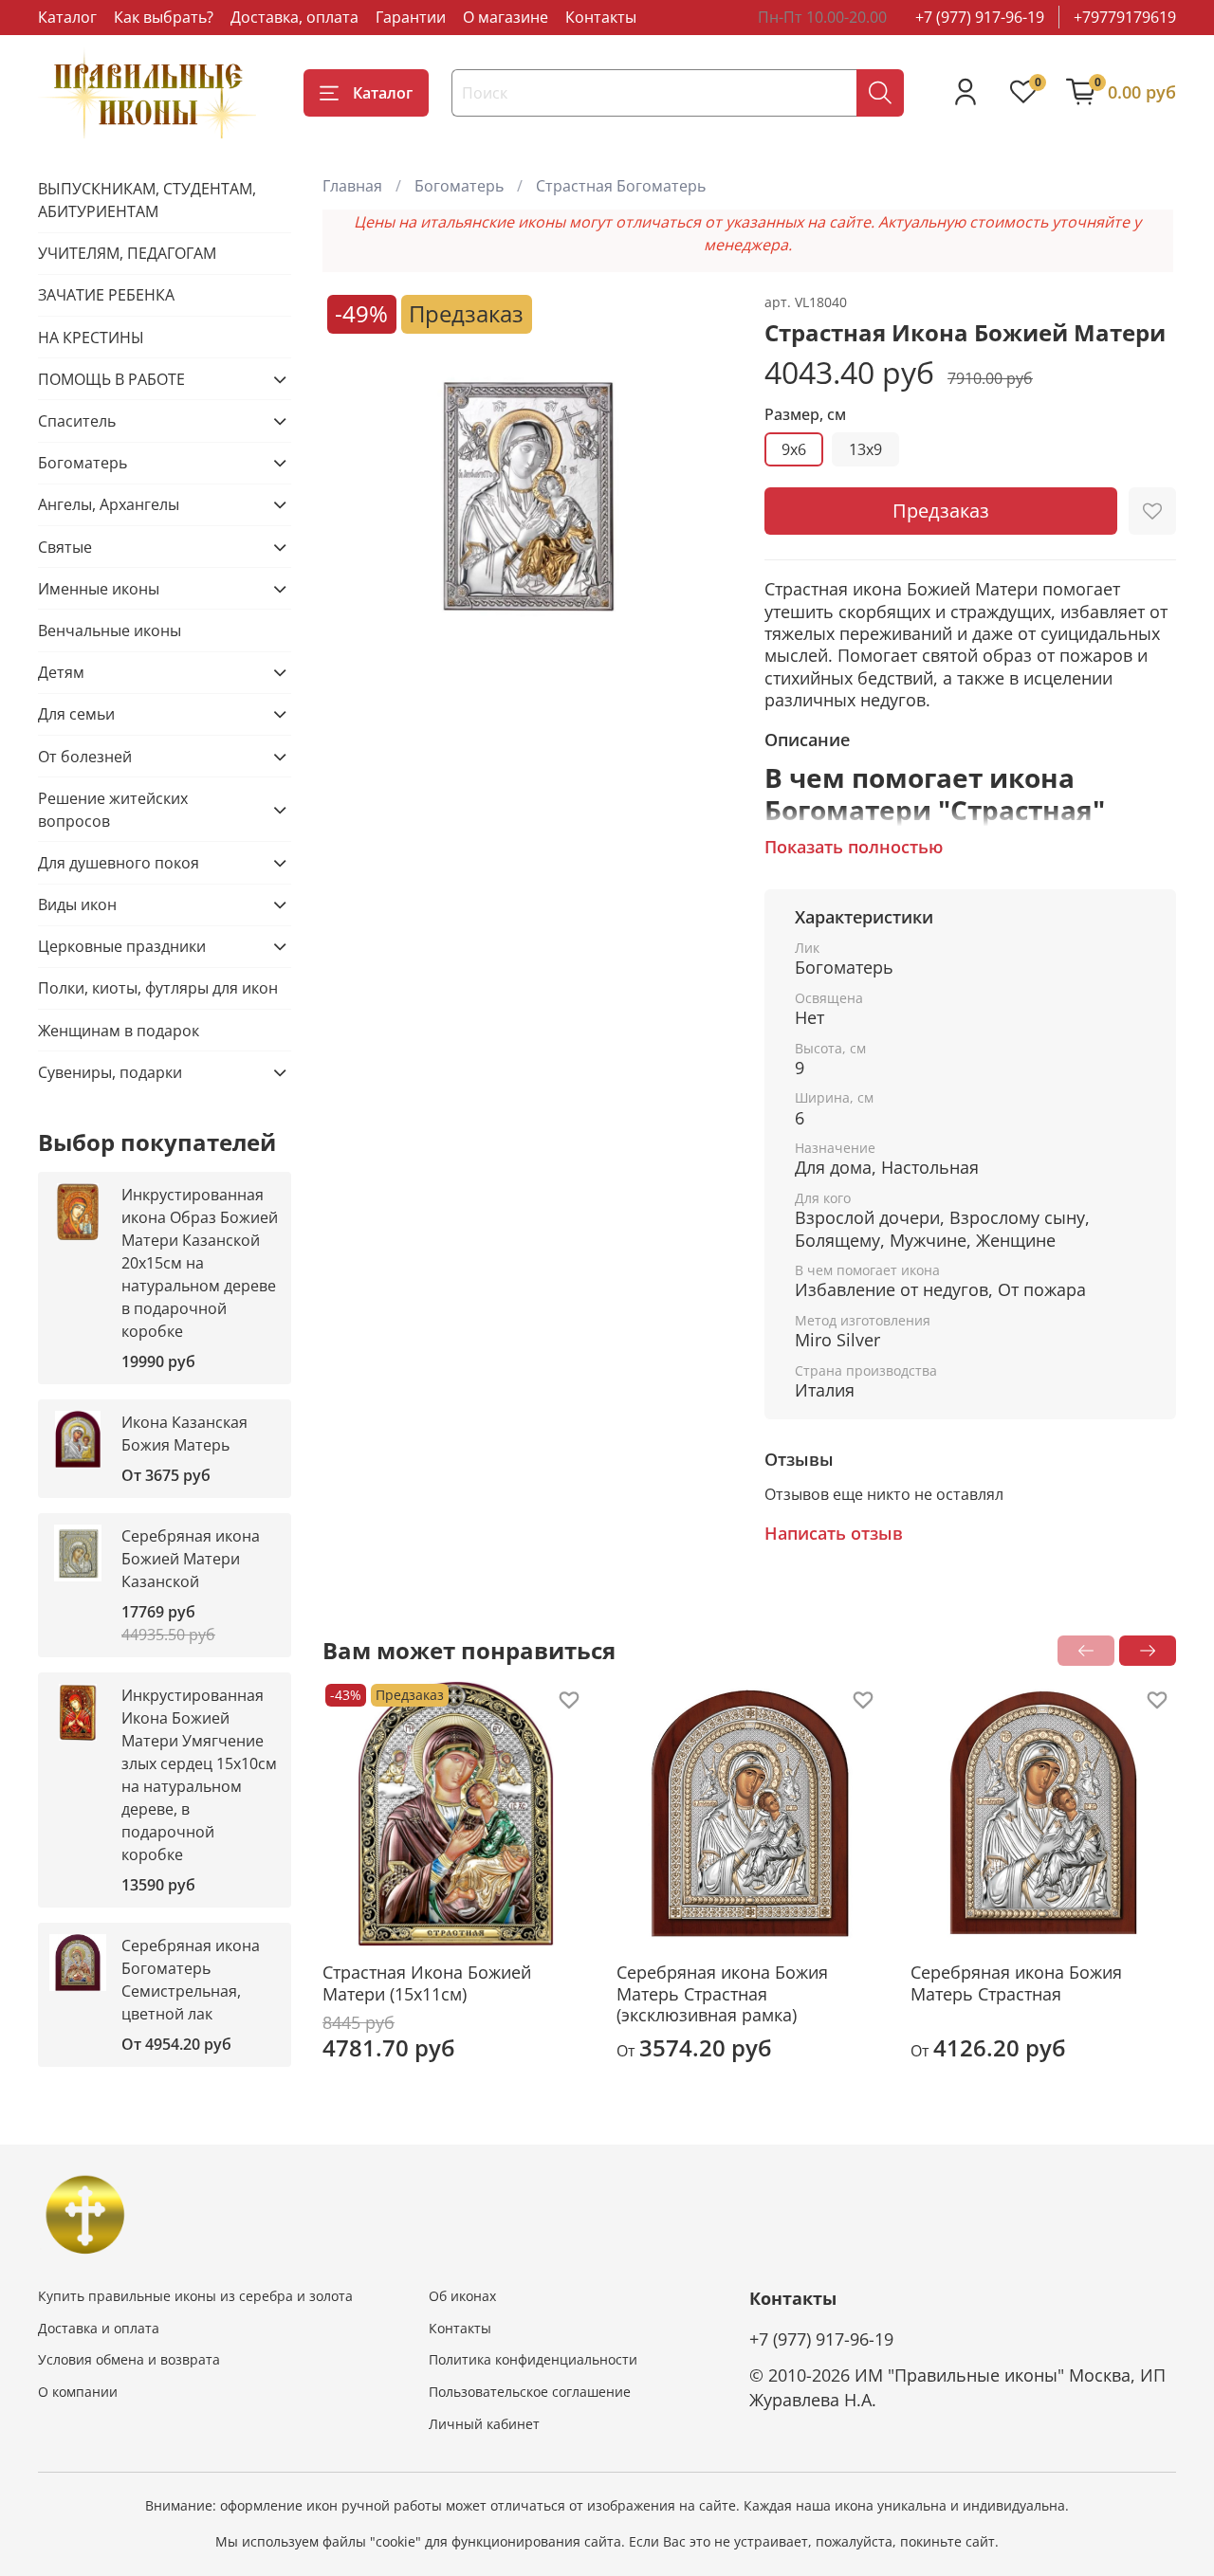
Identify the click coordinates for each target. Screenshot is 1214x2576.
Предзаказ (941, 511)
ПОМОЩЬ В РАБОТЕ (111, 379)
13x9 (865, 449)
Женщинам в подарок (119, 1031)
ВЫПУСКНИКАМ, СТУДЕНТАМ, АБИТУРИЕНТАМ (147, 200)
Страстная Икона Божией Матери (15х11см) (427, 1983)
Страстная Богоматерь (621, 186)
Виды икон (77, 904)
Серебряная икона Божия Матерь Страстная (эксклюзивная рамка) (722, 1993)
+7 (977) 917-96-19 (980, 17)
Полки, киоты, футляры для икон (158, 988)
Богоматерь (459, 186)
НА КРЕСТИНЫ (91, 338)
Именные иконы (99, 589)
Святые (65, 547)
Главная (352, 186)
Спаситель (77, 421)
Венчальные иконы (110, 630)
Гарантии (411, 17)
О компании (78, 2392)
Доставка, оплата (294, 17)
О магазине (506, 17)
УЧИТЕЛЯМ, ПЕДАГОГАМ (127, 253)
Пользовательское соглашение (530, 2392)
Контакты (601, 17)
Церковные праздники (122, 946)
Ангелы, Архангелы (109, 504)
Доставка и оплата (99, 2328)
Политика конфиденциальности (533, 2359)
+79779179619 (1125, 17)
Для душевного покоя (119, 863)
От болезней (85, 757)
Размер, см (805, 415)
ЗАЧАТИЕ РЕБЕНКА (106, 295)
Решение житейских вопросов (113, 810)
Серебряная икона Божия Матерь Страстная (1016, 1983)
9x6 (794, 449)
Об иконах (462, 2296)
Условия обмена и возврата (129, 2359)
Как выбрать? (164, 17)
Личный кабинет (484, 2424)
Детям (61, 672)
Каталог (67, 17)
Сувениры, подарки (110, 1072)
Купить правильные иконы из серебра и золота (195, 2296)
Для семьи (76, 714)
